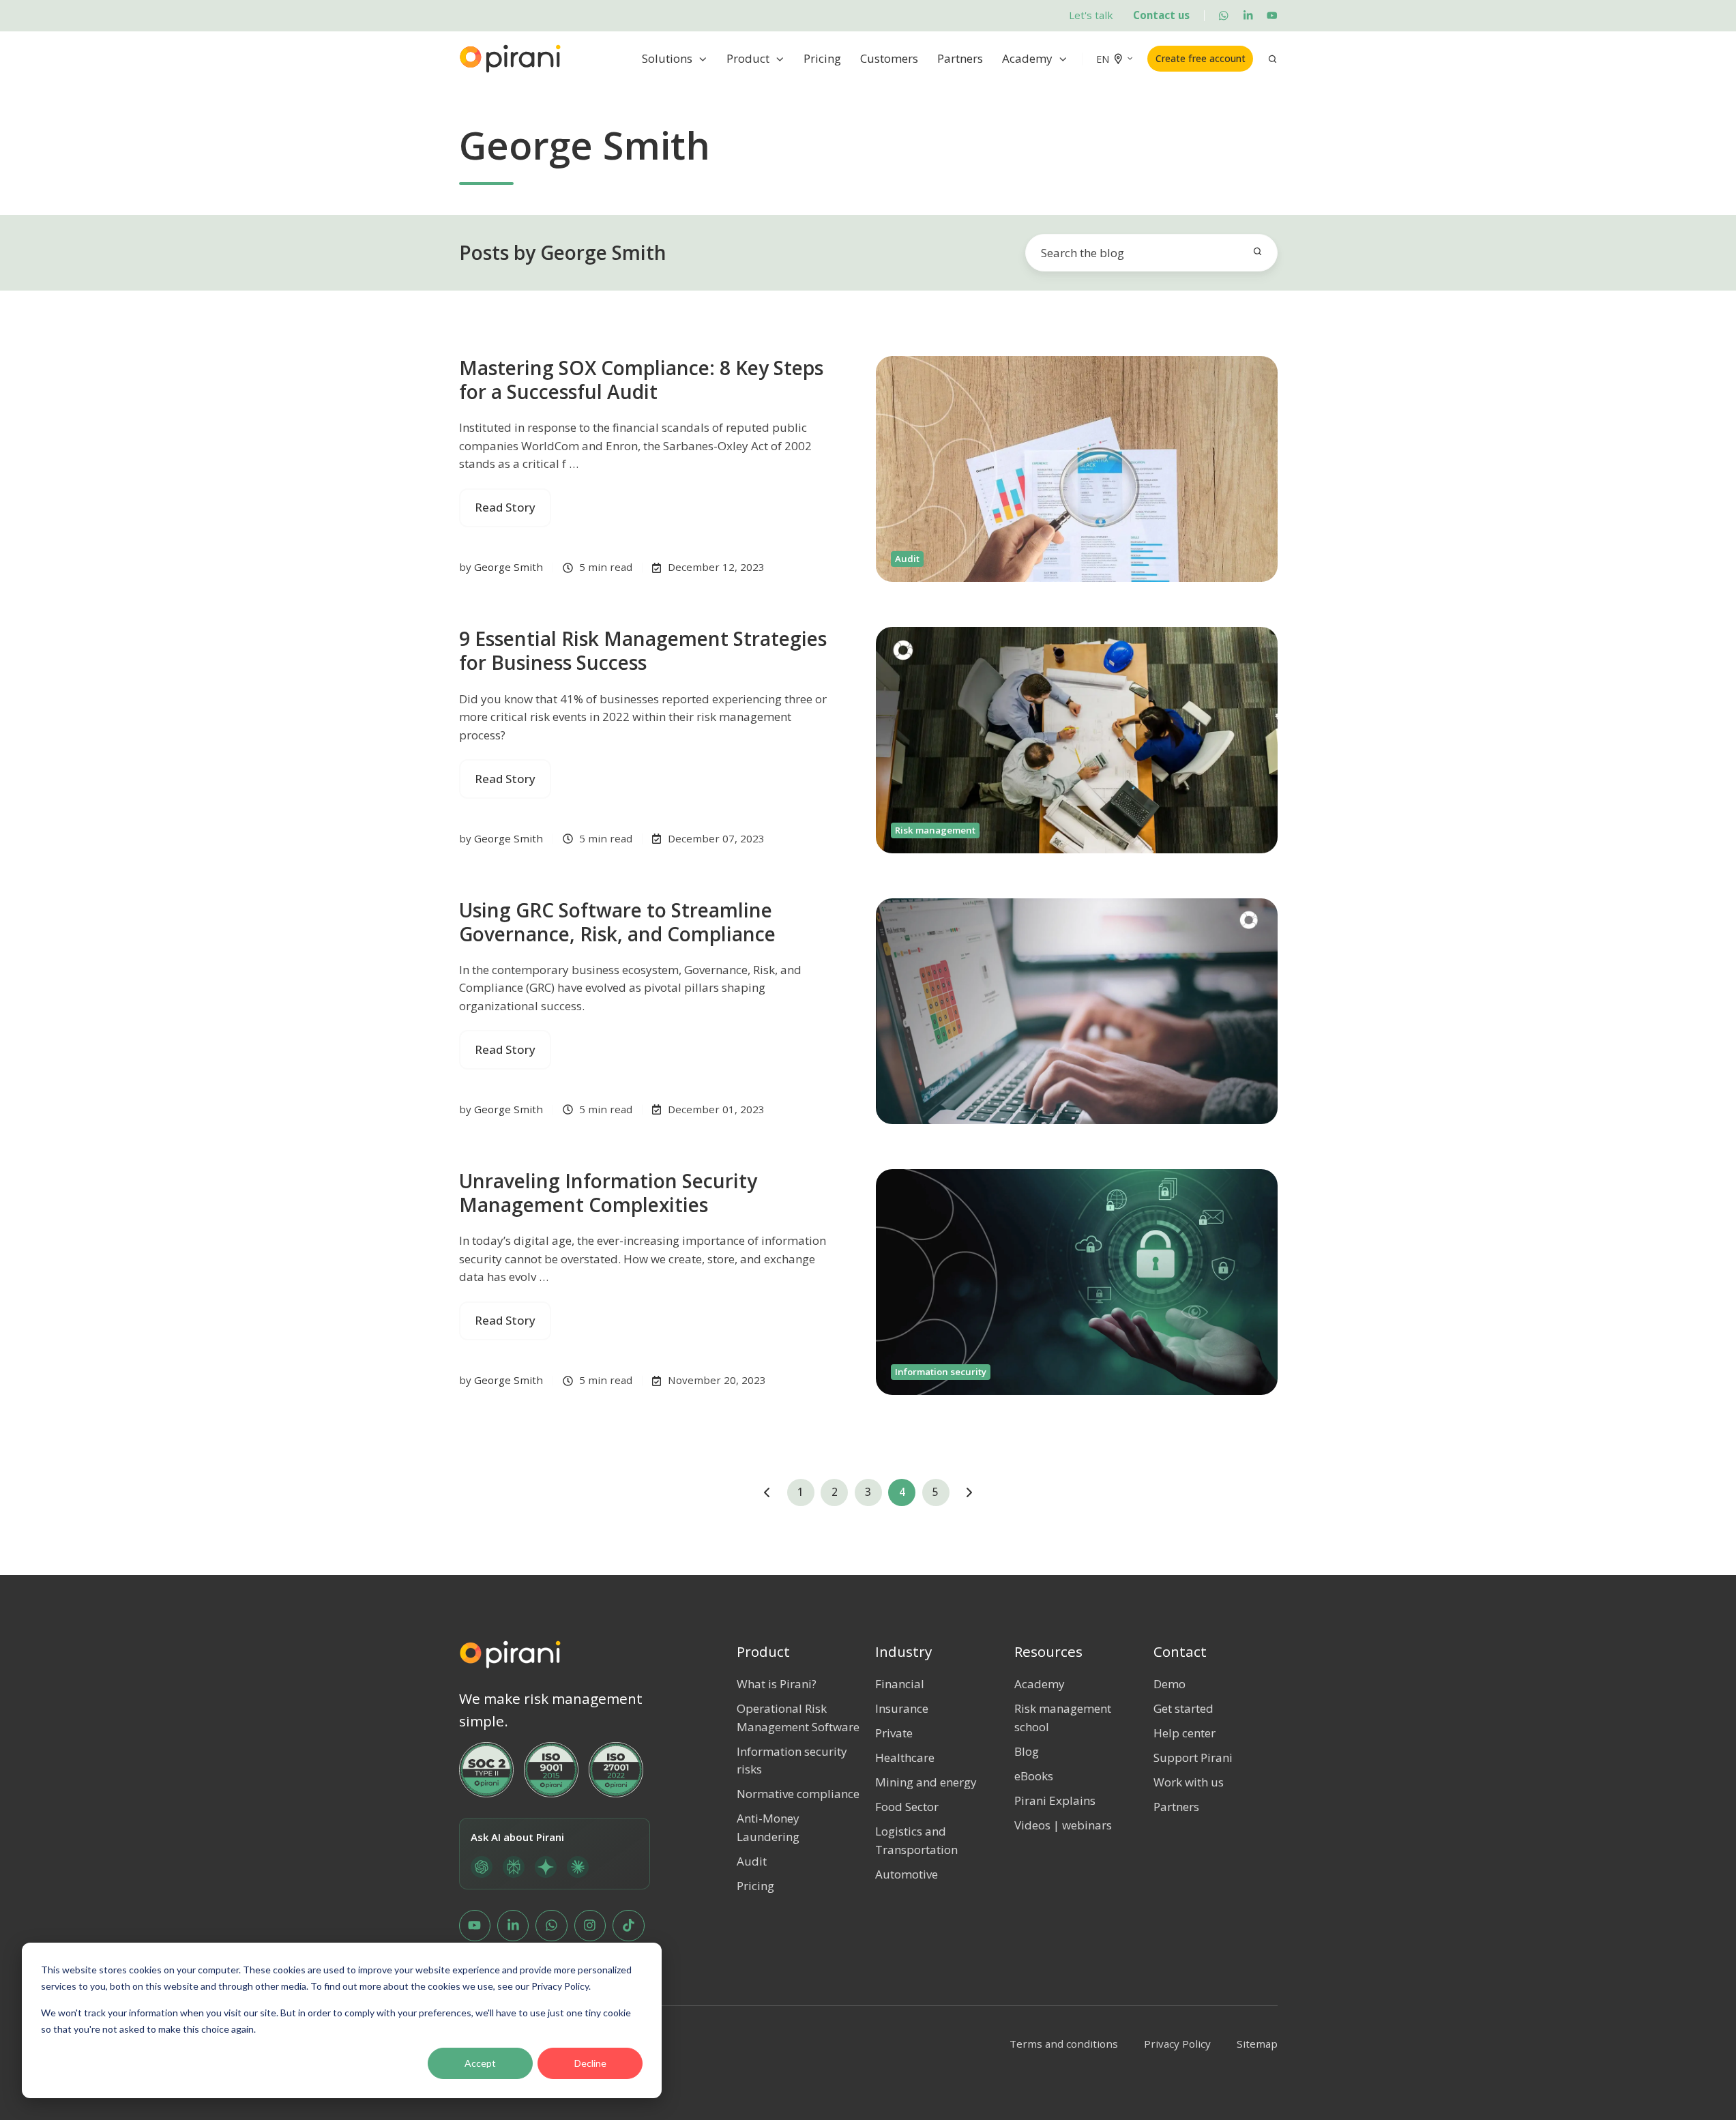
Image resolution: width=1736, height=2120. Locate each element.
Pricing (822, 58)
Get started (1183, 1708)
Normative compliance (798, 1794)
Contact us (1161, 15)
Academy (1027, 58)
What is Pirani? (777, 1684)
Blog (1027, 1751)
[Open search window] (1272, 59)
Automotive (907, 1874)
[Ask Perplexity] (514, 1867)
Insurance (902, 1708)
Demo (1169, 1684)
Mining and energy (926, 1782)
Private (894, 1733)
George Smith (509, 567)
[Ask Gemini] (546, 1867)
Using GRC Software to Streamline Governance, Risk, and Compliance (617, 922)
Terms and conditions (1064, 2044)
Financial (900, 1684)
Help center (1185, 1733)
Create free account (1201, 58)
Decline (590, 2063)
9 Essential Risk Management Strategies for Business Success (643, 650)
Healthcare (905, 1757)
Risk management (935, 830)
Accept (480, 2063)
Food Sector (907, 1807)
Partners (960, 58)
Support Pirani (1193, 1757)
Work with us (1189, 1782)
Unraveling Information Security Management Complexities (608, 1193)
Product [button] (748, 58)
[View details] (1223, 15)
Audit (907, 559)
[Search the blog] (1257, 251)
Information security (941, 1372)
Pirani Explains (1055, 1800)
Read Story (505, 507)
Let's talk (1091, 15)
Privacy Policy (1177, 2044)
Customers (889, 58)
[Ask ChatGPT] (482, 1867)
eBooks (1034, 1776)
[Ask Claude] (578, 1867)
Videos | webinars (1063, 1825)
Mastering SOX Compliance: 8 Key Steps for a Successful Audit (641, 380)
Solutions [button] (667, 58)
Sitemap (1257, 2044)
